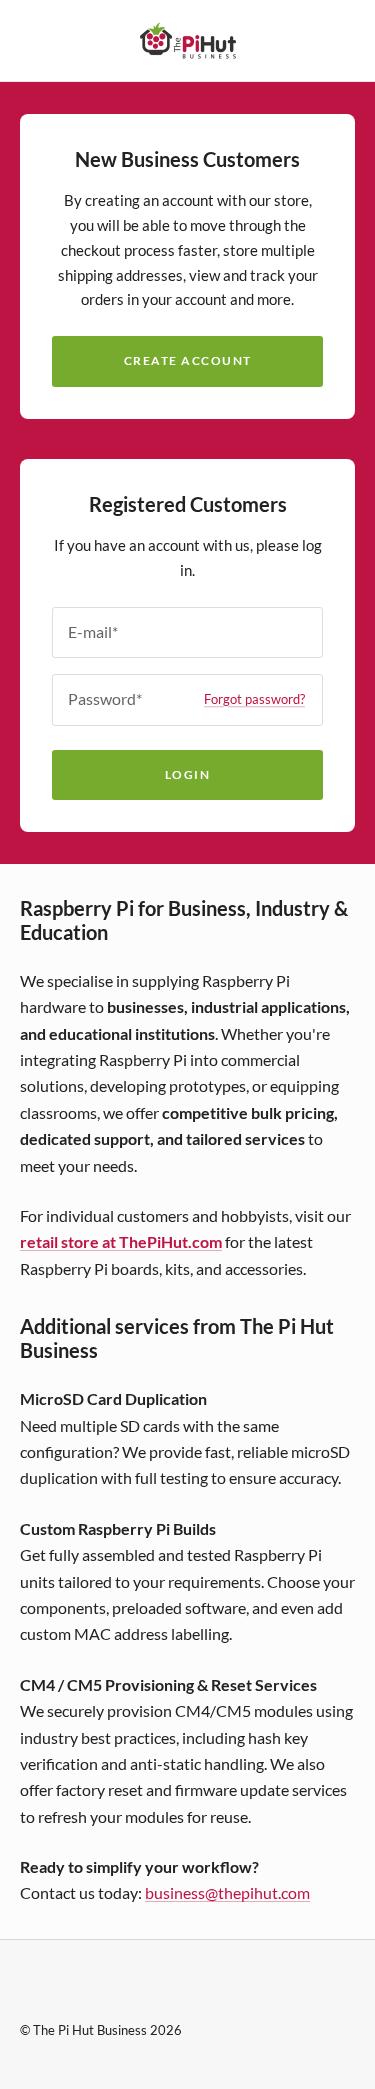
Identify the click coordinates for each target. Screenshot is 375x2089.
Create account (188, 360)
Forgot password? (254, 699)
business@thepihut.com (227, 1892)
